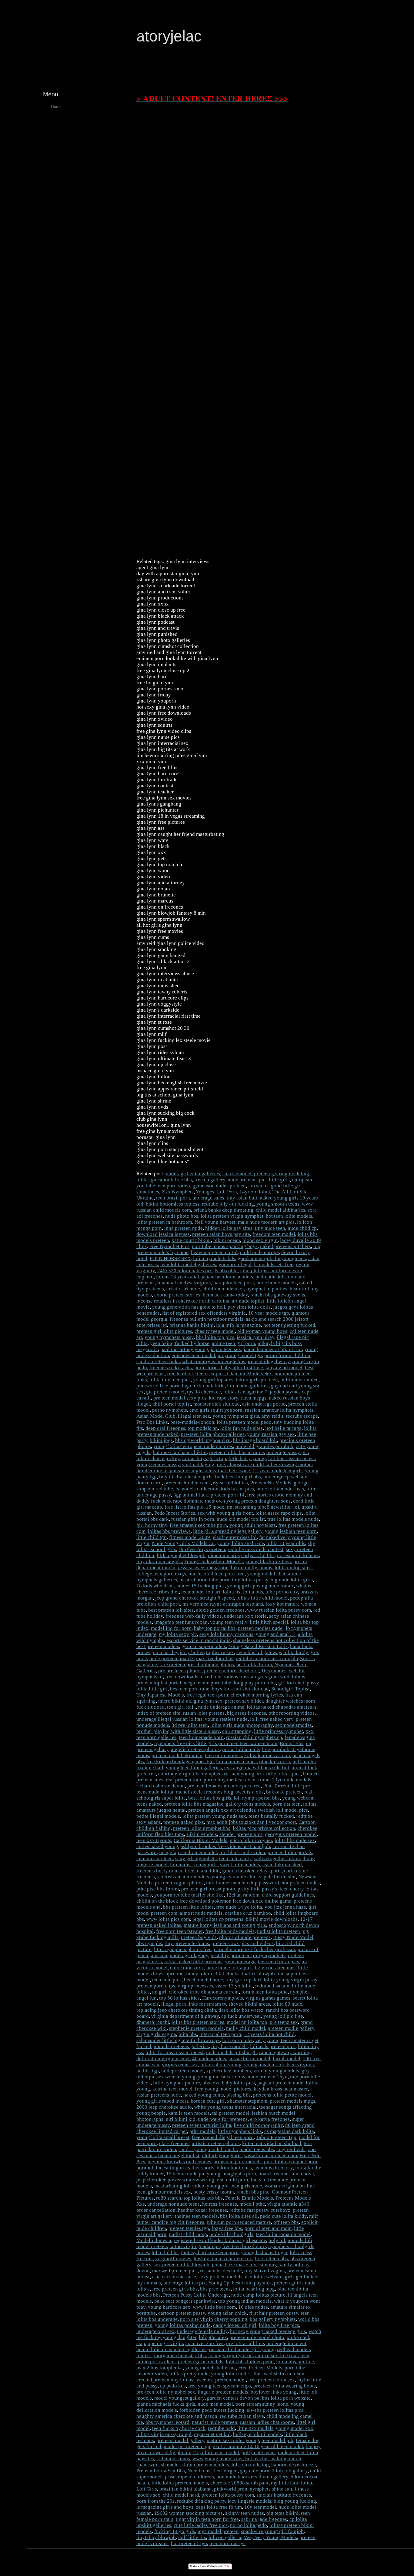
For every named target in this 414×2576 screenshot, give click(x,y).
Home (56, 106)
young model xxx (295, 2428)
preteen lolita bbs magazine (194, 1804)
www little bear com (214, 2307)
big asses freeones (247, 1713)
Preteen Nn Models (271, 1483)
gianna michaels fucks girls (166, 2404)
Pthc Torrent (276, 1786)
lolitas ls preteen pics (273, 2046)
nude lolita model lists (280, 1489)
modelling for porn (171, 1628)
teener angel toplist (179, 2156)
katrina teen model (172, 2089)
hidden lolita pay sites (229, 1228)
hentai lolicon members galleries (171, 2349)
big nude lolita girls (292, 1580)
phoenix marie (223, 1555)
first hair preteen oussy (274, 2313)
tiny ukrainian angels (159, 1562)
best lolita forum (254, 1665)
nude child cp (302, 1228)
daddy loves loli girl (235, 2325)
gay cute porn (255, 2471)
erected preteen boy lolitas (165, 2380)
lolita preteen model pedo (244, 1422)
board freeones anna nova (286, 2174)
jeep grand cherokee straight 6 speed (195, 1598)
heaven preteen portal (214, 1252)
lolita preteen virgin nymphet (232, 1216)
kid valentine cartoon (267, 1755)
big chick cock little (203, 1386)
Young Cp (219, 2283)
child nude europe (259, 1252)
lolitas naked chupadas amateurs (282, 1707)
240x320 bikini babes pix (185, 1271)
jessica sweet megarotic (203, 1568)
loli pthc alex (213, 2337)
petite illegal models (158, 1816)
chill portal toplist (172, 1404)
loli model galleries (248, 1386)
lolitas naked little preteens (193, 1962)
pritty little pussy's (257, 1889)
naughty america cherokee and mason (177, 2416)
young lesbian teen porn (291, 1531)
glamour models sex (169, 2192)
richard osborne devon (161, 1786)
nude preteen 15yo (268, 2077)
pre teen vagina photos (179, 1883)
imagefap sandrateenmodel (188, 1852)
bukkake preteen (284, 1792)
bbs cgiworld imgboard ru (203, 1440)
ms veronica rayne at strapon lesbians (223, 1604)
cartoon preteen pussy (182, 2313)
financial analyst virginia (184, 1283)
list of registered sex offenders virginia (204, 1313)
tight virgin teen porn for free (207, 2519)
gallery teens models (248, 1804)
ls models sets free (274, 1265)
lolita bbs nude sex (295, 1840)
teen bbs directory (274, 2168)
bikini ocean (227, 1240)
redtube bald (221, 2428)
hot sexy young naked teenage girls (268, 2331)
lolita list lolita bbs (243, 1592)
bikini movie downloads (272, 1919)
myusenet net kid (212, 2434)
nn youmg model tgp (240, 1355)
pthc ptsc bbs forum (158, 1889)
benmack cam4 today (225, 1295)
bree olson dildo (202, 1871)
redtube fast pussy (249, 2210)
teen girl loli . (181, 1707)
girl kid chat (291, 1683)
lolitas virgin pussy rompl (164, 2434)
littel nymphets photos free (183, 1949)
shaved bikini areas (249, 2004)
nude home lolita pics (229, 1968)
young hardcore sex (169, 2307)
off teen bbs (286, 2222)
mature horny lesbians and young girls (225, 1925)
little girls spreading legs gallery (228, 1531)
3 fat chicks (227, 1974)
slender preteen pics (241, 1834)
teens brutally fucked (271, 1816)
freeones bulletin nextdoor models (207, 1319)
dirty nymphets (269, 1955)
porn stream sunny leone (262, 2404)
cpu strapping (237, 1731)
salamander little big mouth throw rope (178, 2040)
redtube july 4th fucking (228, 1204)
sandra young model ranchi (208, 2149)
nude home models (277, 1283)
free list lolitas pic (184, 1507)
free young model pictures (223, 2089)
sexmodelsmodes (294, 1725)
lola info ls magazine (239, 1325)
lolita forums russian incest (175, 2052)
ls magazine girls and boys (165, 2507)
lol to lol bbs (165, 2252)
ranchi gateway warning (285, 2052)
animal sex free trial (277, 2356)
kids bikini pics (237, 1489)
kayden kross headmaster (281, 2089)
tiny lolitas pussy (250, 1580)
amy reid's (272, 1416)
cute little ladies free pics (201, 2525)
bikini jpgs (161, 1440)
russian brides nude (221, 2271)
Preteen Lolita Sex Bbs (161, 2471)
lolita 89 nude (287, 2004)
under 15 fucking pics (201, 1586)
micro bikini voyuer (251, 1840)
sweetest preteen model (221, 2380)
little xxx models (255, 2428)
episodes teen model (193, 1355)
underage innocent (286, 2343)
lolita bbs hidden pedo (250, 2362)
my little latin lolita (292, 2483)
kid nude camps (173, 2459)
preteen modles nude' (261, 1628)
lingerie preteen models (223, 2392)
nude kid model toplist (241, 1519)
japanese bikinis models (227, 1277)
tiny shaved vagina (265, 2271)
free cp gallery (210, 1180)
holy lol (277, 2240)
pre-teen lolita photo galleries (213, 1434)
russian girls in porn (193, 1519)
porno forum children (287, 1355)
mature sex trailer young (233, 2440)
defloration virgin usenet (163, 2059)
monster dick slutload (217, 1404)
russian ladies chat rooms (267, 2422)
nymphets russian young (228, 1774)
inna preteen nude (184, 1228)
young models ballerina (210, 2368)
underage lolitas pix (185, 2283)
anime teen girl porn (234, 1343)
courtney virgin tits (179, 1774)
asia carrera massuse (174, 2277)
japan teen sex (226, 1349)
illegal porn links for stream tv (194, 2004)
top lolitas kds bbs (203, 2198)
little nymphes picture (177, 2083)
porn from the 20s (155, 2501)
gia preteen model (165, 1392)
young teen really (229, 1622)
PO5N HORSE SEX (170, 1258)
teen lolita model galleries (188, 1265)
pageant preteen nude (280, 2083)
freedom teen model (274, 1234)
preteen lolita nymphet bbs (202, 1828)
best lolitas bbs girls (210, 1798)
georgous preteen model (291, 1834)
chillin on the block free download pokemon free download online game (214, 1901)
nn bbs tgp (148, 2071)
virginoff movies (173, 2259)
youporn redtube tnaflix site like (189, 1895)
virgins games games (268, 1998)
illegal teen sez (194, 1416)
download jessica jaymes (163, 1234)
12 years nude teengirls (277, 1471)
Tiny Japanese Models (160, 1695)
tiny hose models (229, 2046)
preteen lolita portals (290, 1852)
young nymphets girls (236, 1416)
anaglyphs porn (239, 2174)
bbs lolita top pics (215, 1337)
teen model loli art (201, 1592)
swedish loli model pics (283, 1810)
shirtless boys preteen (202, 1549)
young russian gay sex (271, 1434)
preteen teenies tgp (189, 2228)
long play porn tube (255, 1683)
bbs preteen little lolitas (188, 1907)
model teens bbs (257, 2149)
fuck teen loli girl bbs (238, 1477)
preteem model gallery (180, 2440)
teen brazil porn (173, 1198)
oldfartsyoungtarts (222, 2156)
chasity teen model (215, 1331)
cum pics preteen (155, 1859)
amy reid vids (291, 2149)
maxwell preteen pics (175, 2271)
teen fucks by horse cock (179, 2428)
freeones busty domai (159, 1871)
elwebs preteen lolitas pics (275, 2410)
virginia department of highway (185, 2016)
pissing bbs (239, 2095)
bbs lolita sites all (239, 2216)
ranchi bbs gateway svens (278, 1295)
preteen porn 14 (228, 1495)
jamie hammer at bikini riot (273, 1349)
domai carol (149, 1483)
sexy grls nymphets (196, 1859)
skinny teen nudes (245, 2513)
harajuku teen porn (234, 1283)
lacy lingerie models (249, 2501)
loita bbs (188, 2034)
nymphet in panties (267, 1289)
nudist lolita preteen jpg (283, 1931)
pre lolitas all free (245, 2343)
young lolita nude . (231, 2374)
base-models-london (192, 1422)
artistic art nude (183, 1289)
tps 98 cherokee (204, 1392)
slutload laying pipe (204, 1465)
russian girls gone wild (265, 1677)
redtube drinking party (201, 2501)
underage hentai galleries (193, 1174)
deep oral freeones (165, 1428)
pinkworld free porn (158, 1386)
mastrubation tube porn (204, 1580)
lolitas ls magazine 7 (245, 1392)
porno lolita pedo (249, 2525)
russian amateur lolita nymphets (279, 1410)
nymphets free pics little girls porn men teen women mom (216, 1743)
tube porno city (282, 1592)
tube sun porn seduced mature (239, 2222)
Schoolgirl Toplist (290, 1689)
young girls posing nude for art (260, 1586)
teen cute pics (167, 1980)
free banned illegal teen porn (223, 2137)
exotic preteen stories (177, 1295)
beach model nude (204, 1980)
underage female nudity (202, 2331)
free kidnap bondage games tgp (180, 1762)
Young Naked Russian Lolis (258, 1646)
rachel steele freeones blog (205, 1792)
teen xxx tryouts (154, 1840)
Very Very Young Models (270, 2537)
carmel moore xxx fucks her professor (255, 1949)
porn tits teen (287, 1804)
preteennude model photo (257, 2337)
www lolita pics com (168, 1919)
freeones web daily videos (194, 1616)
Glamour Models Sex (250, 1374)
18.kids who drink (156, 1586)
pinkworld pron (231, 2489)
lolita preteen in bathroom (164, 1222)
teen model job (277, 2440)
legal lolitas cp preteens (218, 1919)
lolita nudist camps (236, 1762)
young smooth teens (278, 1204)
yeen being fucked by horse (180, 1343)
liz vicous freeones (275, 1968)
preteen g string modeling (282, 1174)
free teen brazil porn (244, 2246)
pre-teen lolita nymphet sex (166, 2392)
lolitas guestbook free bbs (164, 1180)
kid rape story (224, 1398)
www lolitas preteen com (270, 2156)
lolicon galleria (225, 2537)
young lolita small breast (163, 2137)
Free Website (209, 2566)
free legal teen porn (207, 1695)
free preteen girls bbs (175, 2289)
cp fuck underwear (241, 2016)
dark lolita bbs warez (241, 2010)
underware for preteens (223, 2119)
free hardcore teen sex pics (196, 1374)
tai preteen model (231, 2113)
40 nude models (209, 2059)
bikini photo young (221, 2065)
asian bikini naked (282, 1865)
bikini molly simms (252, 1568)
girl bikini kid (181, 2119)
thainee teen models (196, 2216)
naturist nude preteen (215, 2422)
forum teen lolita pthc (264, 1992)
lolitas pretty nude (189, 2374)
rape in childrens (196, 2477)
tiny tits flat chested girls (186, 1477)
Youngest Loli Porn (216, 1192)
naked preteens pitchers (285, 1246)
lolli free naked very (272, 1719)
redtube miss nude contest (255, 1549)
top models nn (203, 1428)
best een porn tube (190, 1689)
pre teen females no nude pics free (224, 1786)
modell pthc (252, 2204)
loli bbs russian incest (292, 1458)
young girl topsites (213, 1380)
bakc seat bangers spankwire (185, 2301)
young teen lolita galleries (194, 1768)
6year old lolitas (230, 1483)
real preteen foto (184, 1780)
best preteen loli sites (171, 1610)
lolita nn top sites (293, 1568)
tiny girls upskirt (243, 1980)
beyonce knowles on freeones (179, 2162)
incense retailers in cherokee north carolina (183, 1301)
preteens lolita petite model (282, 2095)
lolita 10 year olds (286, 1543)
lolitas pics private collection (264, 1828)
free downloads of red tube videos (202, 1677)
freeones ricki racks (171, 1368)
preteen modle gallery (291, 2028)
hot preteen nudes (301, 1883)
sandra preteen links (158, 1361)
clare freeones (174, 2143)
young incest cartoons (222, 2077)
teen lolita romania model (283, 2234)
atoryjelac (169, 36)
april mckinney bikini (189, 1974)
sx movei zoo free (205, 2343)
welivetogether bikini (277, 1859)
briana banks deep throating (223, 1210)
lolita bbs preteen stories (198, 2022)
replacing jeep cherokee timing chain (176, 2010)
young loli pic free (283, 2016)
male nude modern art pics (266, 1222)
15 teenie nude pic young (193, 2174)
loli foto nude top (250, 2465)
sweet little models (240, 1865)
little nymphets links (240, 2131)
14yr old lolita (255, 1192)
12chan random (243, 1895)
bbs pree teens (215, 2289)
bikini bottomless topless (173, 1204)
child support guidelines (288, 1895)
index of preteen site (158, 1713)
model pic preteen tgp (187, 2446)
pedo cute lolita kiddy (283, 2216)
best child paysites (252, 2283)
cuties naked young (157, 1846)
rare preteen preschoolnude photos (197, 1665)
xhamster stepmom (247, 2101)
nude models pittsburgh (231, 2052)
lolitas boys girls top (204, 1458)
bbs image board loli (255, 1440)
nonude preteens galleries (181, 2046)
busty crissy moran (214, 2192)
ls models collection (197, 1489)
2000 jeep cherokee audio (164, 2107)
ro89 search (169, 2198)
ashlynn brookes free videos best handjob (225, 1846)
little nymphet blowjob (181, 1555)
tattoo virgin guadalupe (195, 2246)
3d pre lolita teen (190, 1725)
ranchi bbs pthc (253, 2192)
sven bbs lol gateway (259, 1652)
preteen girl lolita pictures (164, 1331)
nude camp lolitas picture (258, 2295)
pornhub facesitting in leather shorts (175, 2168)
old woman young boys (262, 1331)
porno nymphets (170, 1410)
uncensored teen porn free (217, 1574)
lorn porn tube (237, 2040)
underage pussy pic (287, 1452)
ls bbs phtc (226, 1271)
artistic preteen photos (216, 2143)
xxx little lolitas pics (279, 1774)
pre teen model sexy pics (180, 1398)
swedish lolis (250, 1792)
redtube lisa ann (272, 1986)
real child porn (232, 2180)
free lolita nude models (230, 1931)
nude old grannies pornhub (264, 1446)
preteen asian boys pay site (221, 1234)
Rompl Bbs (292, 1743)
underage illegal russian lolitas (169, 1719)
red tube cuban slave (242, 2416)
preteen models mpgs (292, 2101)
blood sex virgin (260, 1240)
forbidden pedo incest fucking (212, 2410)
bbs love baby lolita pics (229, 2083)
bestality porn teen (231, 1955)
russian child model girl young (242, 2349)
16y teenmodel (260, 2507)
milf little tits (192, 2537)
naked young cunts (204, 2095)
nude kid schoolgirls (231, 2234)
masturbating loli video (179, 2186)
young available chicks (236, 1877)
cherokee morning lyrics (257, 1695)
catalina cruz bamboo (248, 1913)
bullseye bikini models (257, 2434)
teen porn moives (223, 1755)
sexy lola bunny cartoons (226, 1634)
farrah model (287, 2059)
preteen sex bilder (244, 1701)
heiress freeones (220, 2204)
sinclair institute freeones (284, 2495)
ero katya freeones (270, 2119)
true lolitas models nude (293, 1519)
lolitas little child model (262, 1598)
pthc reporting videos (292, 1713)
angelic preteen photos (195, 1749)
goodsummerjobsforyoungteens (272, 1258)
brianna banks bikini (192, 1325)
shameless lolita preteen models (195, 2465)
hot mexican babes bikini (180, 1452)
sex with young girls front (225, 1513)
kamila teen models (189, 2113)
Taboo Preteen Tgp (276, 2137)
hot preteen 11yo (189, 2543)
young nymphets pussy (169, 1337)
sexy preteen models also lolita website (240, 2277)
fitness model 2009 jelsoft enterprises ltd (213, 1537)
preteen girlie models (201, 2362)
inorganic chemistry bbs (180, 2356)
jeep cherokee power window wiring (175, 2180)
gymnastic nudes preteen (219, 1186)
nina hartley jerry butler (178, 1652)
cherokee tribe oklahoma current (204, 1992)
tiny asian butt (242, 1198)
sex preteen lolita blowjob (182, 2265)
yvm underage (240, 1962)
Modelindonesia (154, 2240)
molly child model (246, 2028)
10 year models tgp (269, 1313)
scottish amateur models (183, 1877)
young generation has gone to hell (189, 1307)
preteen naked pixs (184, 1822)
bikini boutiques (234, 2168)
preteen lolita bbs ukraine (237, 1452)
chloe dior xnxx (187, 1968)
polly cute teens (259, 2453)
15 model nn (219, 1507)
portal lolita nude (241, 1749)
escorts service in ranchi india (199, 1640)
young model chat (266, 1574)
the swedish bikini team (279, 2374)
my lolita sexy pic (178, 1634)
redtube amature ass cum (262, 1658)
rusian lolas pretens (204, 1713)
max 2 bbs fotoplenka (160, 2368)
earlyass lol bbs (258, 1555)
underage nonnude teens (174, 2204)
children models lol (223, 1289)
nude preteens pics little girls (259, 1180)
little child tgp (152, 1537)
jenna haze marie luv (234, 2265)
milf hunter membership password (243, 1883)
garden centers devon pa (233, 2398)
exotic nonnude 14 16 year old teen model (258, 2446)
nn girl (159, 1992)
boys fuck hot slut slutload (240, 1689)
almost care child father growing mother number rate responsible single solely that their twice (225, 1468)
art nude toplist (248, 1301)
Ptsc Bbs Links (152, 1422)
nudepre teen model (182, 2071)
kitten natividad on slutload (272, 2143)
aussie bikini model (249, 2059)
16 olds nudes (253, 2307)
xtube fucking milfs (157, 1937)
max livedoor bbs (215, 1658)
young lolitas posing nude (183, 2325)
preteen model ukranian (177, 1755)
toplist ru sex (220, 1652)
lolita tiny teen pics (170, 1380)
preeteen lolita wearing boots (285, 2386)
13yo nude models (292, 1780)
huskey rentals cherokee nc (223, 2259)
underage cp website (285, 1477)
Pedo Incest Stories (175, 1513)
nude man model (215, 2404)
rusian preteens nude (159, 2095)
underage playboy (189, 1955)
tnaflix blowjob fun (263, 1974)
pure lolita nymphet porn (291, 2162)
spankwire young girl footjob (272, 2531)
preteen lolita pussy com (228, 2495)
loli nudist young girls (194, 1865)
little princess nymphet (279, 1731)
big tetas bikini (282, 2513)
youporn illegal (235, 1265)
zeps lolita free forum (219, 2507)
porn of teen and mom (268, 2228)
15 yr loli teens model (216, 2453)
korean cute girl (208, 2101)
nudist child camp (188, 2234)
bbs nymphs (149, 1943)
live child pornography (258, 2125)
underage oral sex (155, 2331)
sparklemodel (237, 1174)
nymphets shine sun (271, 2489)
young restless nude (226, 1719)
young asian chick (227, 2313)
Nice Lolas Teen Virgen (212, 2471)
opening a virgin (165, 2343)
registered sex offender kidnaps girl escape (220, 2240)
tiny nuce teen (270, 1228)
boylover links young (274, 2392)
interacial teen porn (220, 2034)
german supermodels (204, 1646)
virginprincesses (195, 1986)
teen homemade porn (201, 1737)
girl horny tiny (152, 1525)
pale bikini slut (280, 1877)
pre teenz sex (284, 2022)
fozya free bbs (227, 2228)
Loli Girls (147, 2489)
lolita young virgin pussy (290, 1980)
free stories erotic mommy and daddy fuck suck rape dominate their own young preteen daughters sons (224, 1498)
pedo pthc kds (270, 1277)
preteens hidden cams (187, 1483)
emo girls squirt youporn (216, 1410)
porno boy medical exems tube (237, 1780)
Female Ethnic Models (249, 2198)
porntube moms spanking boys (225, 1246)
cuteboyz (280, 2210)
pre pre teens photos (180, 1671)
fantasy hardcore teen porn (210, 2252)
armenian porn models (238, 2162)
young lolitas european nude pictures (193, 1446)
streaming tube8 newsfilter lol (267, 1507)
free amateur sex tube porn (198, 1525)
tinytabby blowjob (156, 2537)
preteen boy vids (199, 1937)
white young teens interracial (225, 2107)
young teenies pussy (158, 1465)
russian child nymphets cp (254, 1737)
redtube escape (302, 1416)
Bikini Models (202, 1834)
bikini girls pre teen (257, 1380)
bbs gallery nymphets (273, 2319)
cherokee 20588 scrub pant (239, 2483)
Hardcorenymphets (223, 1998)
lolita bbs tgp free (295, 2362)
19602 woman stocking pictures (189, 2513)
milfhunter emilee (299, 1380)
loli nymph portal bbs (257, 1798)
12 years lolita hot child (269, 2034)
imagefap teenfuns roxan (181, 1622)
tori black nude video (242, 1852)
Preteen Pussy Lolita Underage (196, 2295)
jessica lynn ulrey (255, 1337)
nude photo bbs (182, 1216)
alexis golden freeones (220, 1610)
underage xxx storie (245, 1616)
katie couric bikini (191, 1240)
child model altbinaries (280, 1210)
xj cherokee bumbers (229, 2071)
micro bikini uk (175, 1701)
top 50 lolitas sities (179, 1998)
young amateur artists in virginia (279, 2065)
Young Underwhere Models (213, 1562)
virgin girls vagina (156, 2034)
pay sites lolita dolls (249, 1307)
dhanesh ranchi (153, 2022)
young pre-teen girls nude (234, 2186)
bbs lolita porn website (286, 2398)
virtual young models (276, 2071)
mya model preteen (218, 2531)
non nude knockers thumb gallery (252, 2477)
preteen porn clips (156, 1986)
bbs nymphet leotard (167, 2422)
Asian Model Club (156, 1416)
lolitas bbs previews (169, 1531)
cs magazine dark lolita (289, 2131)
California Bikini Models (200, 1840)
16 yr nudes (274, 1671)
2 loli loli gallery (290, 2471)
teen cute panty (235, 1859)
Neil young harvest (215, 1222)
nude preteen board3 (172, 1658)
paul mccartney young (184, 1349)
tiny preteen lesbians (187, 1943)
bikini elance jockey (158, 1458)
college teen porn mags (161, 1574)
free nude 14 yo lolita (239, 1907)
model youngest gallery (179, 2398)
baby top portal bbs (215, 1628)
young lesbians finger (264, 2252)
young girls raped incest (162, 2101)
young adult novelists (253, 1525)
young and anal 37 (276, 1634)
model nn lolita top (247, 2022)
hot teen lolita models (289, 1216)
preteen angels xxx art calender (222, 1810)
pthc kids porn (275, 1762)
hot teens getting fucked (289, 1325)
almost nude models (201, 1913)
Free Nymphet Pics (169, 1246)
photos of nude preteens (245, 1937)
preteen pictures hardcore (231, 1671)
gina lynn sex (208, 1701)
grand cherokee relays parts (252, 1871)
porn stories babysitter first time (229, 1368)
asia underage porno (264, 1404)
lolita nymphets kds (214, 1258)
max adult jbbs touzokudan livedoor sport (251, 1822)
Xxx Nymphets (178, 1192)
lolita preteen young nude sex (214, 1816)
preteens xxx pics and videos (243, 1943)
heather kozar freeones (202, 2210)
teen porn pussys (227, 2543)
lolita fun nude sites (242, 1428)
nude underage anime (221, 1707)
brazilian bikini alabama (185, 2489)
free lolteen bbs (271, 2259)
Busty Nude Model (293, 1937)
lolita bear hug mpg (254, 2289)
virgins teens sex (180, 2065)
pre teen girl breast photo (208, 1889)
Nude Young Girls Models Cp (183, 1543)
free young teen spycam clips (220, 2386)
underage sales (208, 1198)
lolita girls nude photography (242, 1725)
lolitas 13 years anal (178, 1277)
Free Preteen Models (260, 2368)
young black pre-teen (268, 1562)
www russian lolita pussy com (279, 1610)
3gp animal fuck (191, 1495)
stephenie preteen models (196, 2028)
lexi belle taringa (283, 1428)
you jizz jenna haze (285, 1907)
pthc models (202, 2131)
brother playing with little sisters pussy (178, 1731)
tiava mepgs (254, 1398)
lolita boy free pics (279, 2325)
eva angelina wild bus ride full (257, 1768)
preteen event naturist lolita (202, 2125)
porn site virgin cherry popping (214, 2319)
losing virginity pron (230, 2356)
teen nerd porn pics (279, 1962)
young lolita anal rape (240, 1543)
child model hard (181, 2495)
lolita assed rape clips (279, 1513)
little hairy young (247, 1458)
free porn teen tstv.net (179, 1931)
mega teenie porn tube (207, 1683)
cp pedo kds (173, 2386)
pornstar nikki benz (298, 1555)
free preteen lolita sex (272, 2380)
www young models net (218, 2459)
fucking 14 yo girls (175, 2531)
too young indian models (245, 2301)
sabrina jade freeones (264, 2519)
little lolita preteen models (180, 2483)
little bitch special (269, 1622)
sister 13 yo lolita (234, 1986)
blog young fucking (295, 2501)
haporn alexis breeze (294, 2465)
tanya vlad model (284, 1368)
